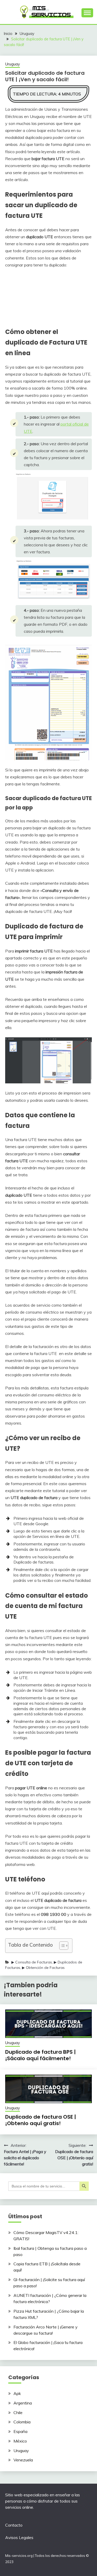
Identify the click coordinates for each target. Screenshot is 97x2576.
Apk (17, 2393)
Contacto (14, 2525)
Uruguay (13, 64)
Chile (18, 2413)
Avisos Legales (19, 2537)
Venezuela (23, 2460)
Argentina (23, 2403)
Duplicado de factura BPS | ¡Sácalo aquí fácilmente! (40, 2055)
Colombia (22, 2422)
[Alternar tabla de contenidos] (61, 1946)
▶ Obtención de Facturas (43, 1968)
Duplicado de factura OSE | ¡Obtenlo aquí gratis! (41, 2120)
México (20, 2441)
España (20, 2431)
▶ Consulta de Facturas (32, 1962)
